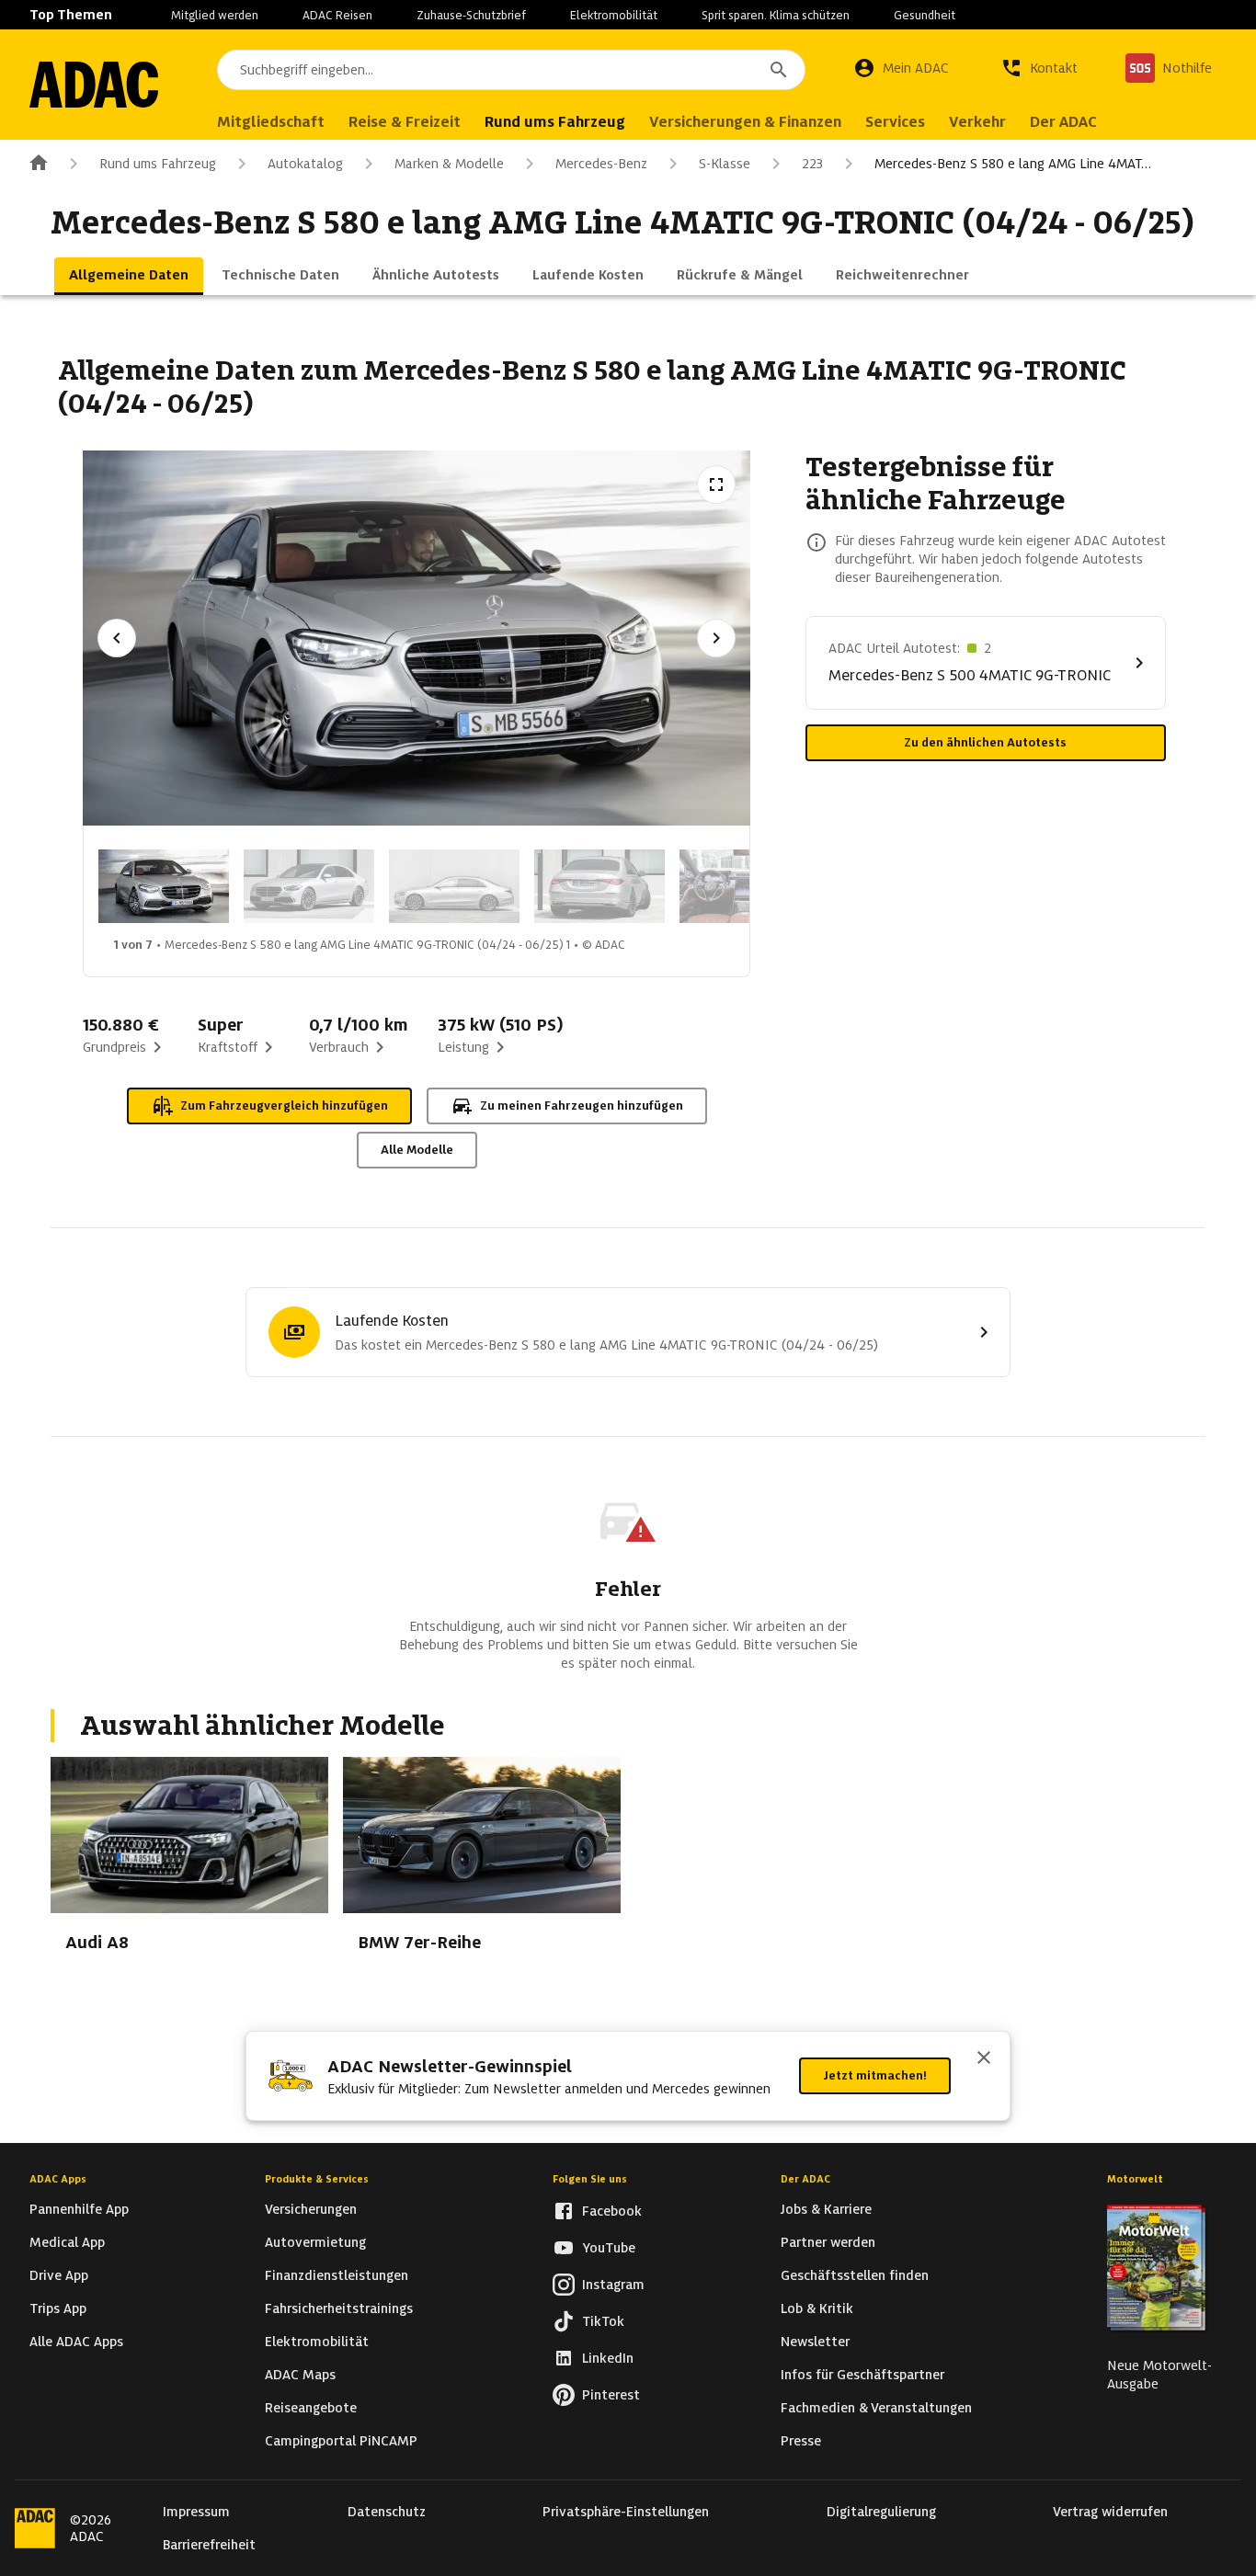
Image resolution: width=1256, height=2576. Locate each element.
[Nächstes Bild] (716, 638)
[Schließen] (984, 2059)
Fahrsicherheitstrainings (339, 2308)
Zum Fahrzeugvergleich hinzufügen (284, 1106)
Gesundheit (925, 15)
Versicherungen (311, 2209)
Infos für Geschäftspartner (862, 2375)
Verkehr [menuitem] (977, 122)
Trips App (58, 2308)
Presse (801, 2441)
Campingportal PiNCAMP (341, 2441)
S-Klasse (725, 164)
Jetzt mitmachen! (875, 2075)
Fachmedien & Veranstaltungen (876, 2408)
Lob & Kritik (817, 2308)
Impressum (196, 2512)
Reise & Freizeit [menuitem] (405, 122)
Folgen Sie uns (590, 2179)
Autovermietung (315, 2242)
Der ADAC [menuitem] (1063, 122)
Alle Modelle (417, 1150)
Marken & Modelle (449, 164)
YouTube (609, 2248)
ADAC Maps (300, 2375)
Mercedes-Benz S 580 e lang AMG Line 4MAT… (1013, 164)
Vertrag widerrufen (1110, 2512)
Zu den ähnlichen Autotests (985, 742)
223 (812, 164)
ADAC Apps (58, 2179)
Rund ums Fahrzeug (158, 164)
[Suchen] (779, 70)
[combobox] (511, 70)
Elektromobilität (614, 15)
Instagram (613, 2285)
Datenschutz (387, 2512)
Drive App (59, 2275)
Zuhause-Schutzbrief (471, 15)
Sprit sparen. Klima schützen (776, 15)
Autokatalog (305, 164)
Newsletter (815, 2342)
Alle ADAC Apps (76, 2342)
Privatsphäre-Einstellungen (626, 2512)
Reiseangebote (311, 2408)
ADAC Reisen (337, 15)
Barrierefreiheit (209, 2545)
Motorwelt (1135, 2179)
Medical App (67, 2242)
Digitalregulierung (881, 2512)
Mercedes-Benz (601, 164)
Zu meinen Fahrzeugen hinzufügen (582, 1106)
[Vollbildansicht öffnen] (716, 484)
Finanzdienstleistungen (337, 2275)
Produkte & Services (317, 2179)
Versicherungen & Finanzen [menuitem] (745, 122)
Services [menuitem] (895, 122)
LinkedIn (608, 2358)
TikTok (603, 2321)
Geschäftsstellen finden (855, 2275)
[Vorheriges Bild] (117, 638)
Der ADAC (805, 2179)
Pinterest (611, 2395)
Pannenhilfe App (79, 2209)
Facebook (612, 2211)
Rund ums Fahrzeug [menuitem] (555, 122)
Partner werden (828, 2242)
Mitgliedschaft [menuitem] (271, 122)
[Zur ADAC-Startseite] (94, 85)
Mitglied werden (215, 15)
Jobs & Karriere (826, 2209)
